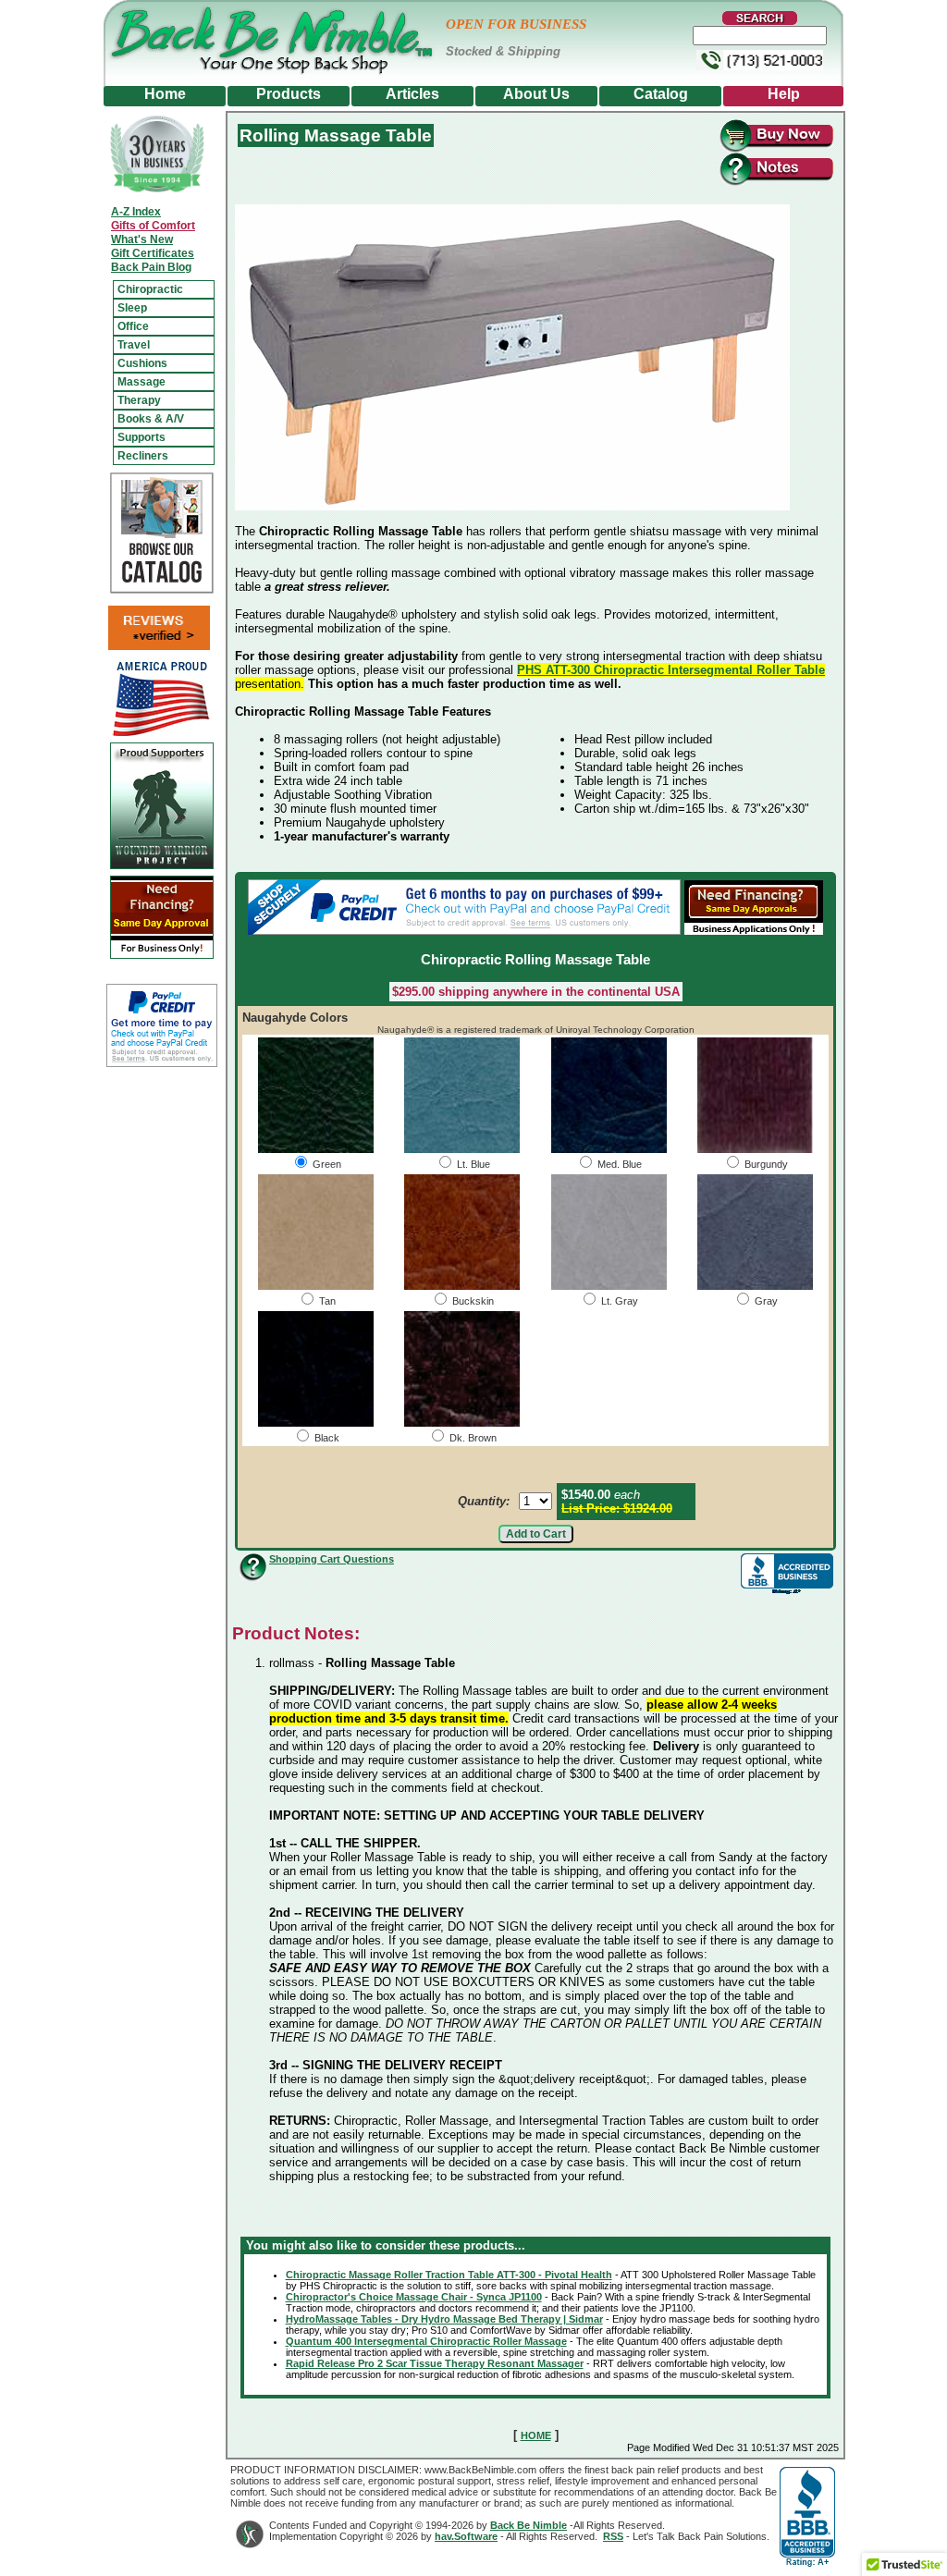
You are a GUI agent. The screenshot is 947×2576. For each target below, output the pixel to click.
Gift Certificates (153, 253)
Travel (134, 345)
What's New (142, 239)
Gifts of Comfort (153, 226)
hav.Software (466, 2536)
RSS (613, 2536)
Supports (141, 437)
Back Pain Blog (151, 267)
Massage (141, 382)
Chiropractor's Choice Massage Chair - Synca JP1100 (414, 2297)
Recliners (143, 456)
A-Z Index (136, 212)
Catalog (661, 94)
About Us (536, 94)
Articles (412, 94)
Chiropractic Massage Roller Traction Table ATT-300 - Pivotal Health (449, 2275)
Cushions (142, 363)
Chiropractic (150, 289)
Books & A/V (151, 419)
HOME (536, 2435)
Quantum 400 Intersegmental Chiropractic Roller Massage (426, 2341)
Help (784, 94)
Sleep (132, 308)
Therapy (139, 400)
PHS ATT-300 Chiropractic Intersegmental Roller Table (671, 670)
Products (289, 94)
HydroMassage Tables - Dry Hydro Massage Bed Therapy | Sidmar (444, 2319)
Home (165, 94)
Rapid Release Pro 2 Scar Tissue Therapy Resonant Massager (435, 2363)
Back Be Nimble (529, 2525)
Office (133, 326)
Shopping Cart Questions (332, 1559)
